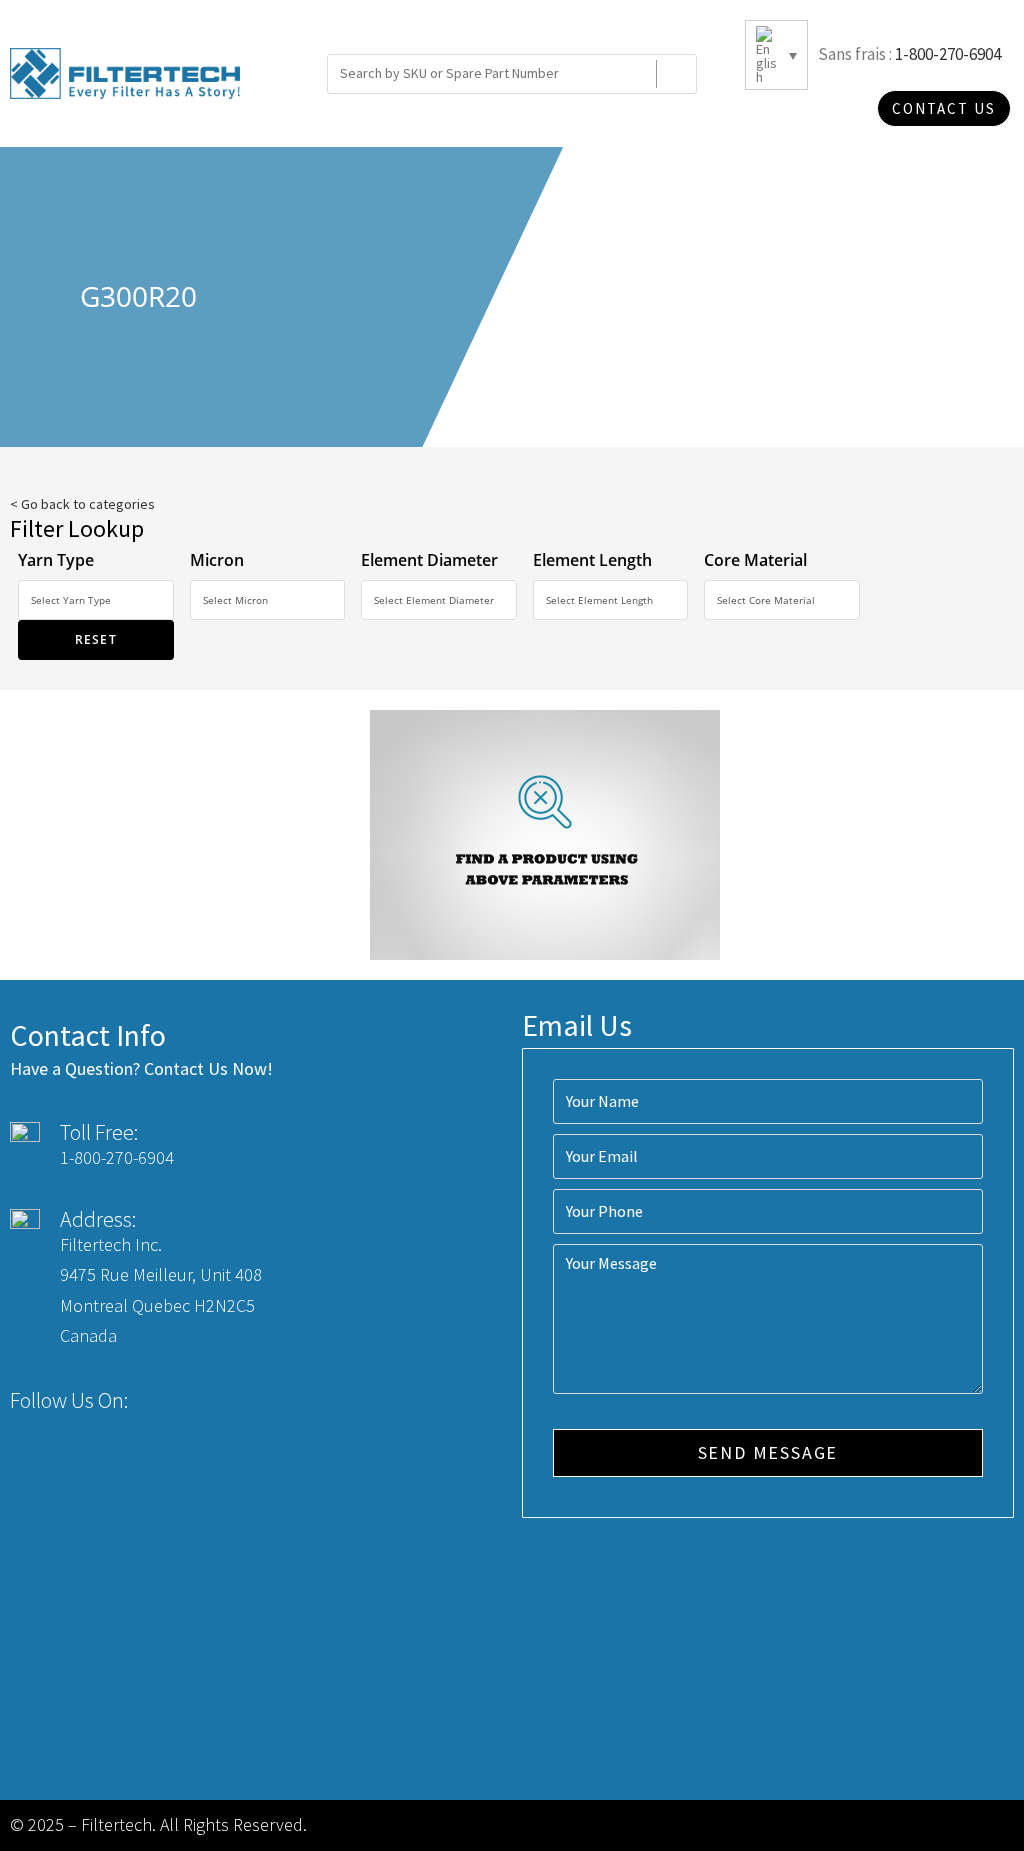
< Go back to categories (82, 504)
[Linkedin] (232, 1402)
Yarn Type (56, 560)
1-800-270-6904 (948, 54)
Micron (217, 560)
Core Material (755, 560)
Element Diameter (429, 560)
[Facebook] (158, 1402)
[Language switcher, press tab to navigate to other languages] (776, 55)
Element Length (592, 560)
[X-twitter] (195, 1402)
